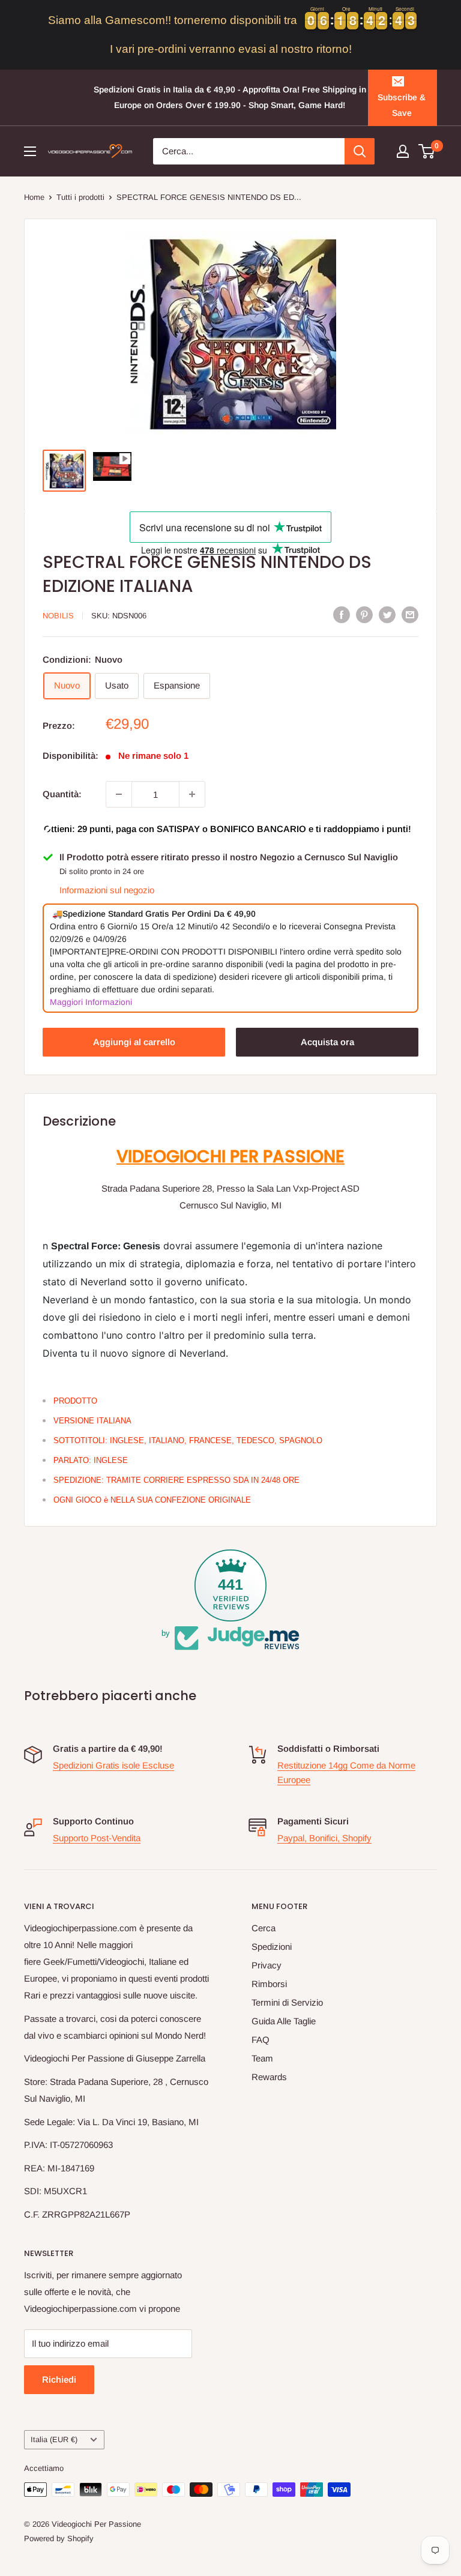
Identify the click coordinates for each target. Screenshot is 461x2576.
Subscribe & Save (402, 105)
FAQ (261, 2040)
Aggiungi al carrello (134, 1042)
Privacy (267, 1965)
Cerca (264, 1928)
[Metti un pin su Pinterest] (364, 614)
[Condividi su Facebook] (342, 614)
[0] (427, 151)
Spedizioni (272, 1947)
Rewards (269, 2077)
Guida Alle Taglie (284, 2021)
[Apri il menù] (30, 151)
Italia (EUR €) (54, 2439)
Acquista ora (327, 1042)
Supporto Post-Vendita (97, 1838)
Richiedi (59, 2379)
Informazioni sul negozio (107, 890)
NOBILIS (58, 616)
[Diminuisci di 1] (119, 794)
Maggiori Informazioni (91, 1002)
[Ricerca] (360, 151)
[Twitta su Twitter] (387, 614)
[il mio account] (403, 151)
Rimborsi (269, 1984)
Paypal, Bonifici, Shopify (324, 1838)
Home (34, 197)
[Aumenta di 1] (192, 794)
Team (262, 2058)
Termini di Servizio (287, 2002)
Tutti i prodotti (80, 197)
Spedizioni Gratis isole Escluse (113, 1765)
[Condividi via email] (410, 614)
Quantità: (62, 794)
